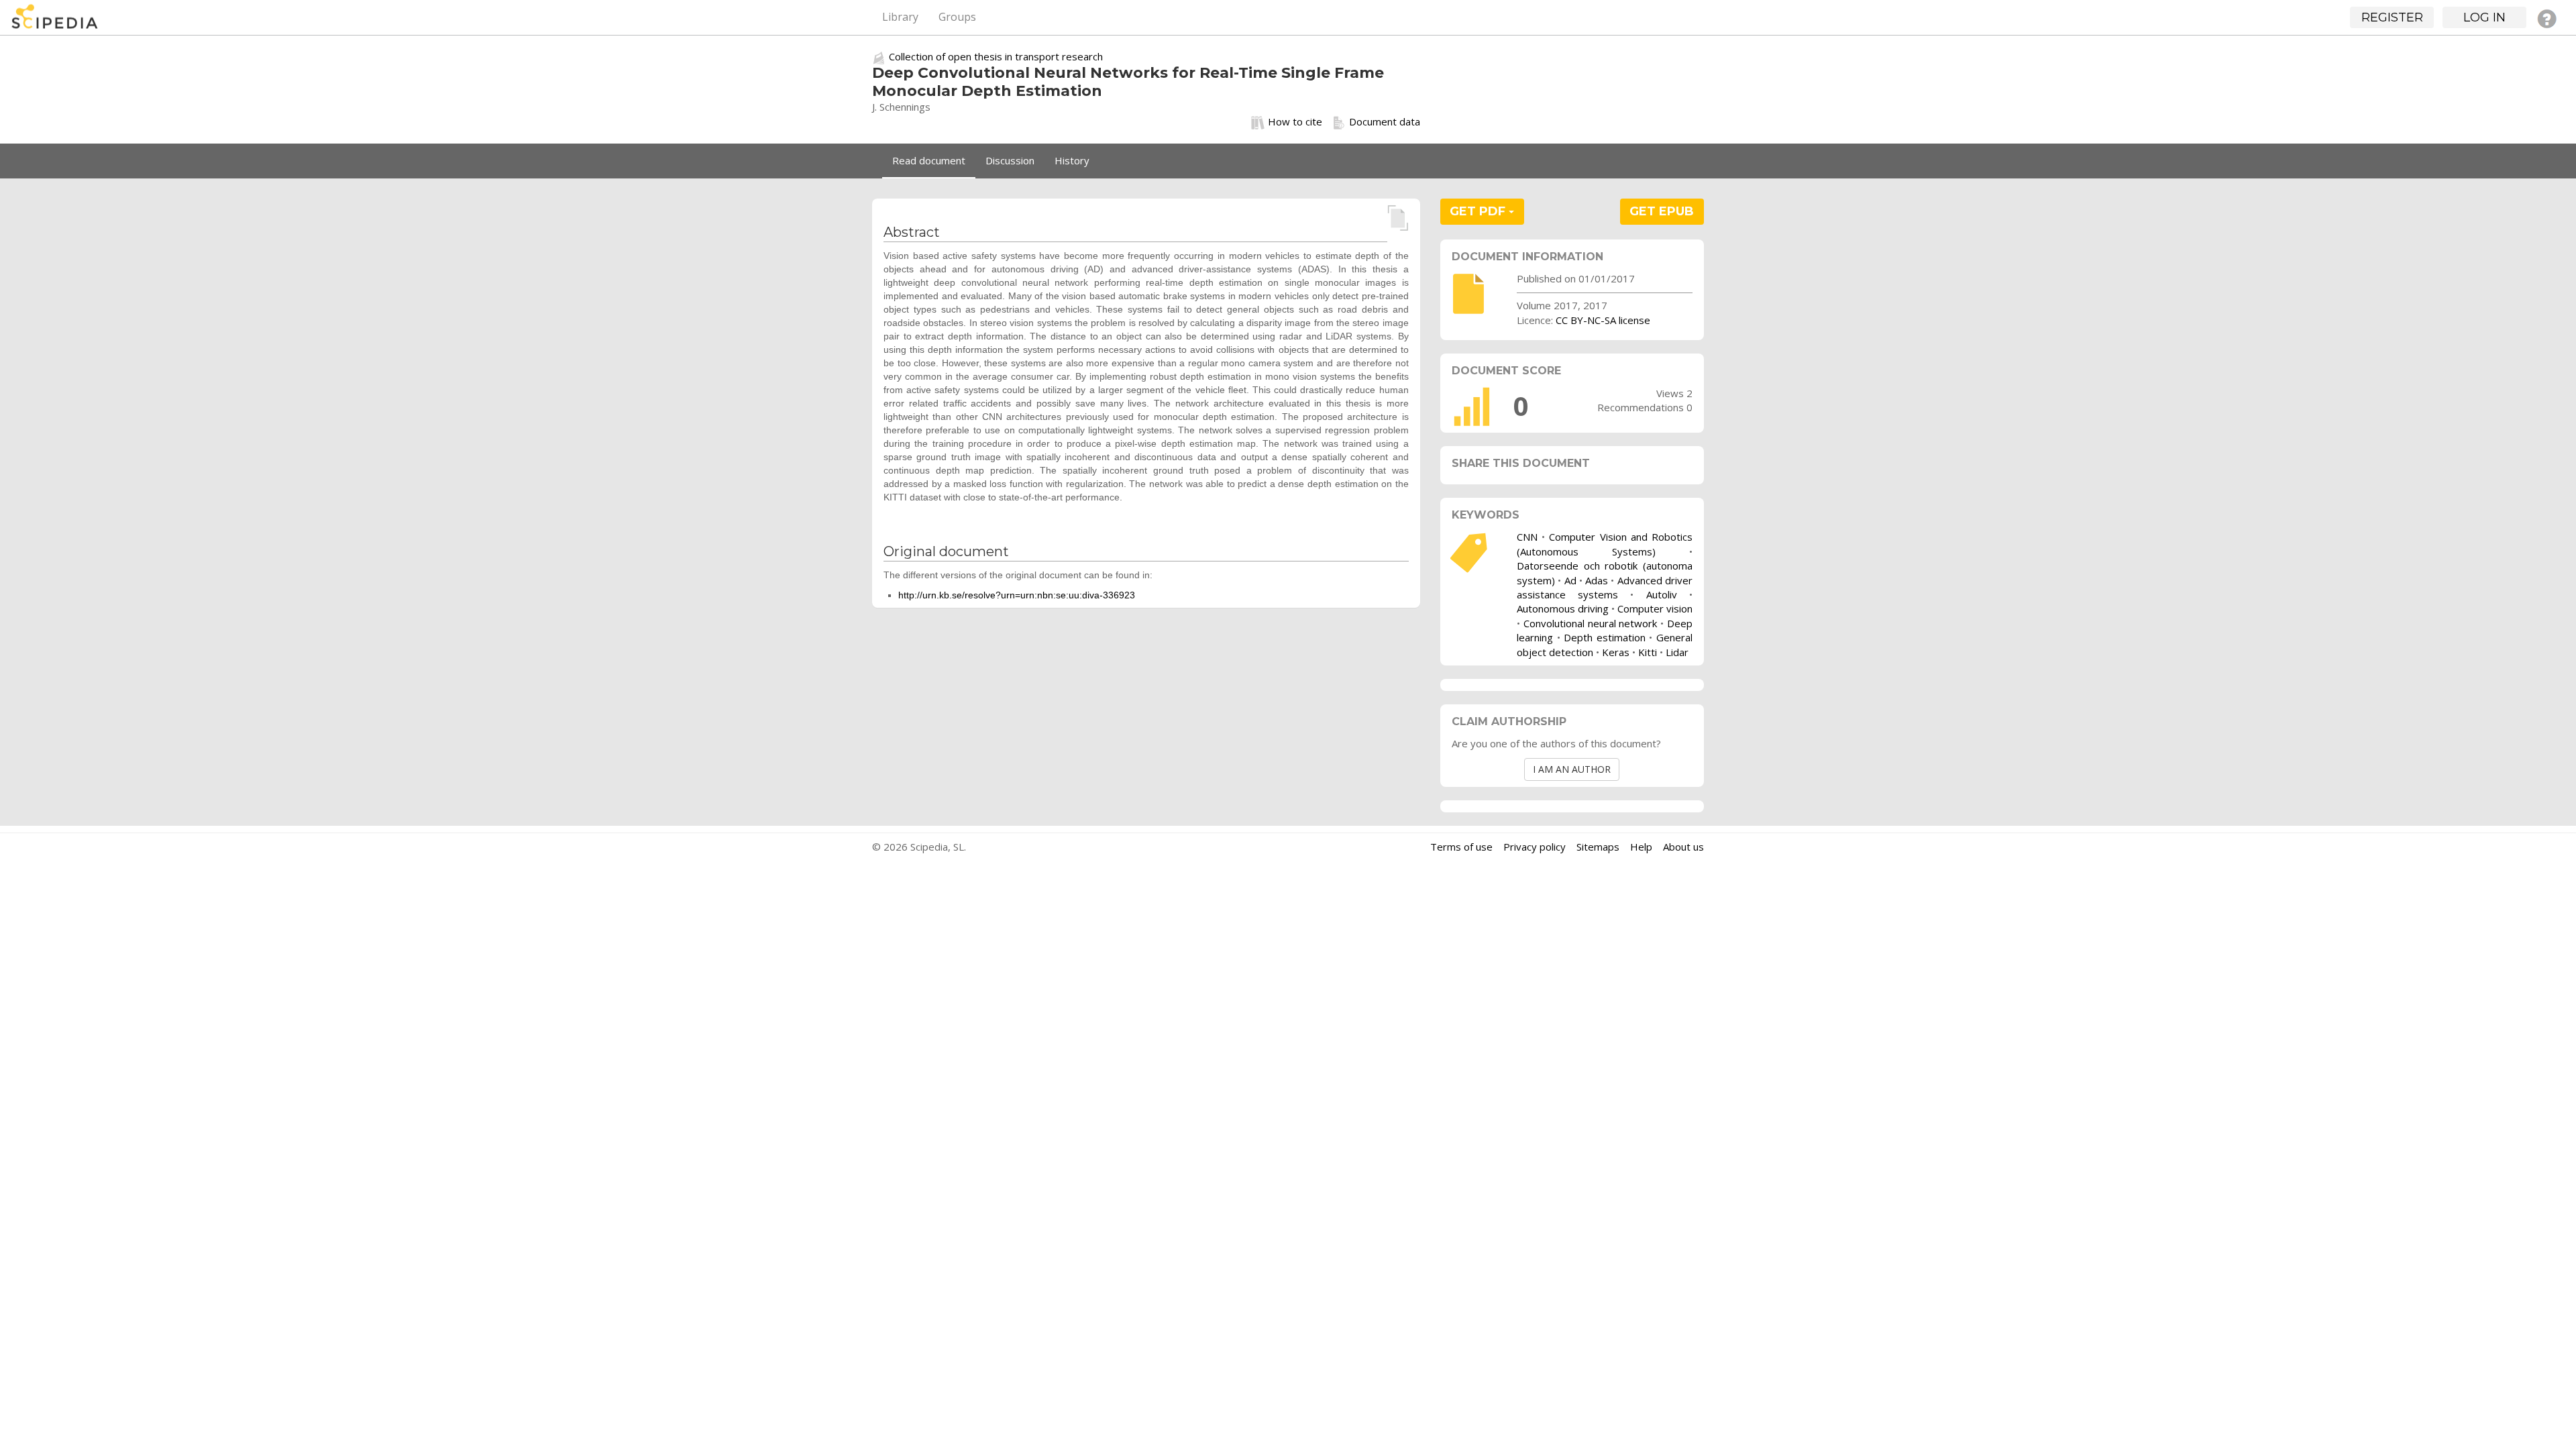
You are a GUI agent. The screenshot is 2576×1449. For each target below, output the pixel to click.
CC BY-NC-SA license (1603, 320)
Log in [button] (2484, 17)
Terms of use (1461, 847)
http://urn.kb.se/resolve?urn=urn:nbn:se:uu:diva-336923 (1017, 595)
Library (900, 17)
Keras (1616, 652)
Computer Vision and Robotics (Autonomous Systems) (1605, 544)
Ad (1570, 580)
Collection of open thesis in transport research (996, 56)
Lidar (1677, 652)
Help (1641, 847)
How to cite (1295, 121)
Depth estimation (1605, 637)
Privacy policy (1535, 847)
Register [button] (2392, 17)
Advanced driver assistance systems (1605, 587)
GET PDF (1479, 211)
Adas (1597, 580)
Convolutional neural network (1591, 623)
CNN (1527, 537)
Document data (1385, 121)
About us (1683, 847)
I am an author (1572, 769)
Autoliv (1662, 594)
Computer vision (1655, 608)
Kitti (1648, 652)
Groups (957, 17)
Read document (929, 160)
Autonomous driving (1563, 608)
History (1072, 160)
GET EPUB (1662, 211)
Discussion (1010, 160)
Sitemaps (1598, 847)
